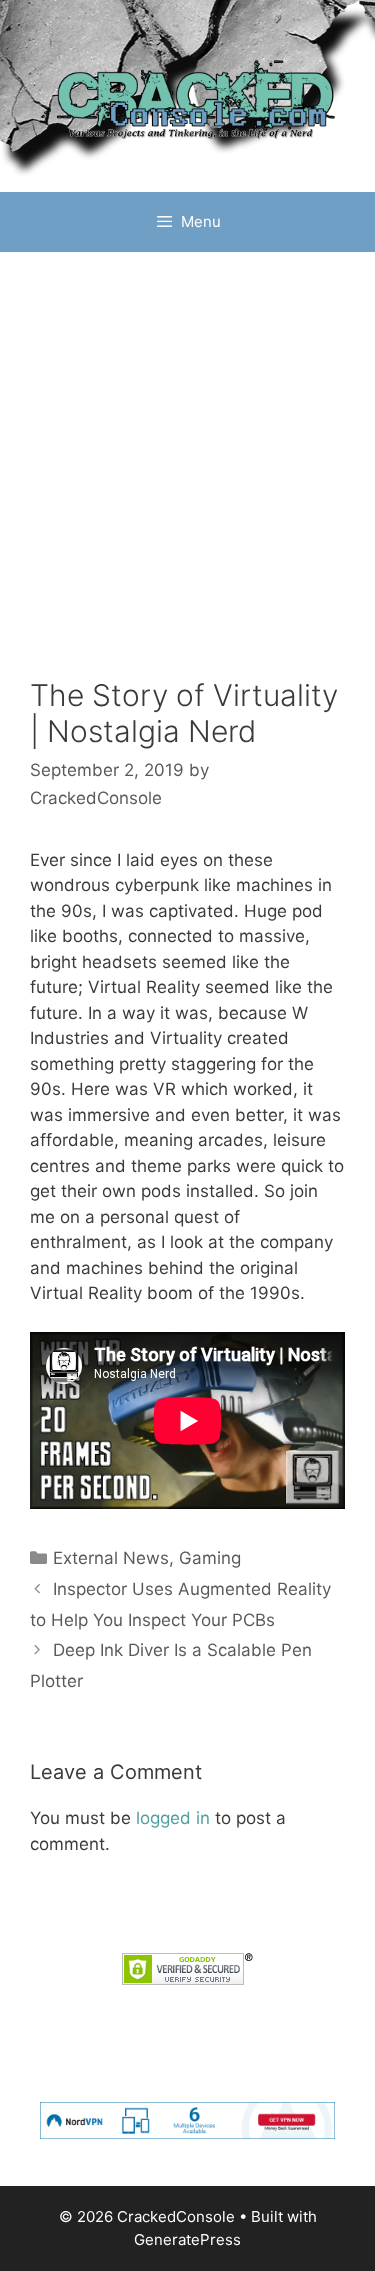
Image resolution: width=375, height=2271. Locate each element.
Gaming (210, 1558)
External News (111, 1558)
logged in (173, 1818)
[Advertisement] (187, 479)
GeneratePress (187, 2239)
